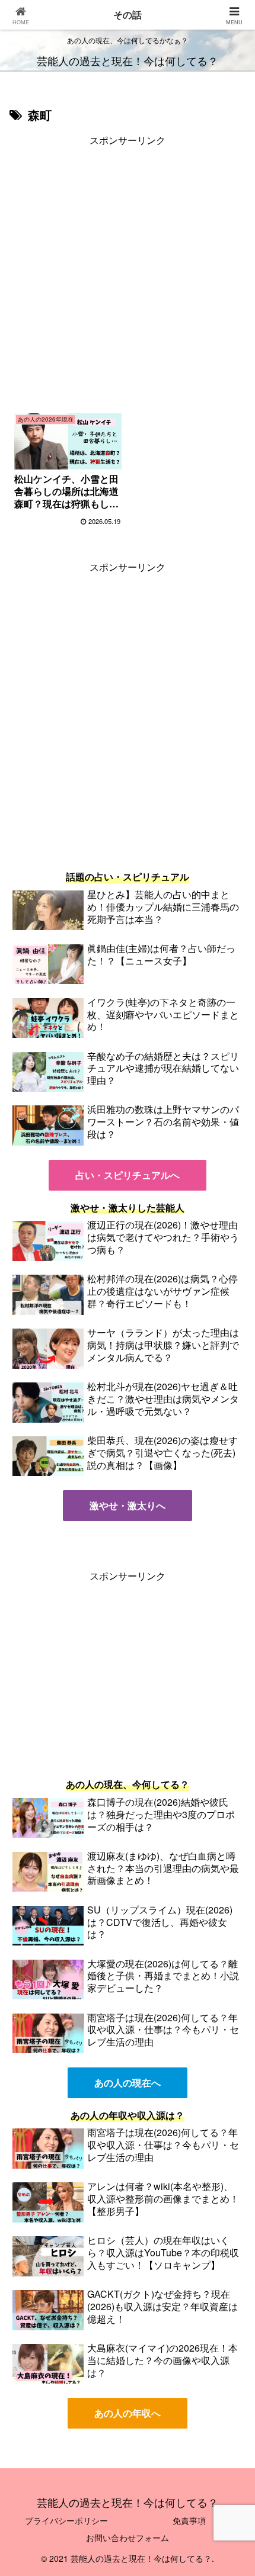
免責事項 (189, 2520)
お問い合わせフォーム (128, 2538)
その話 (128, 15)
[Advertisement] (128, 276)
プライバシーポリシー (66, 2520)
